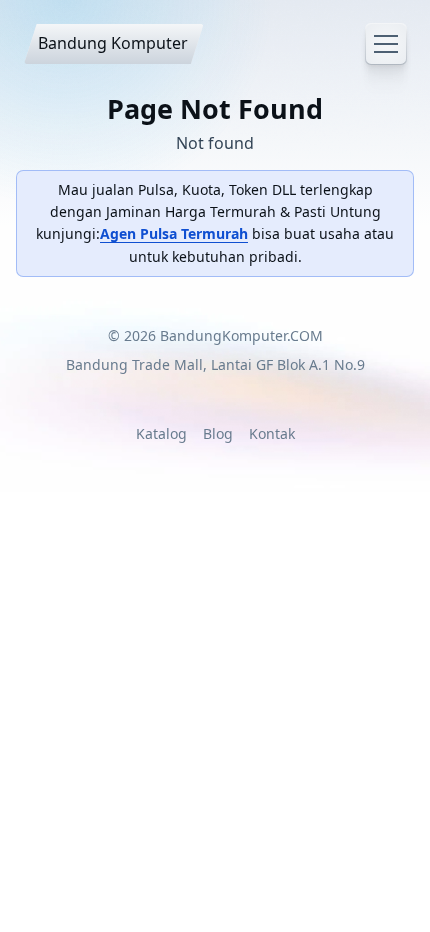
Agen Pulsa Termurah (174, 233)
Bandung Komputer (113, 43)
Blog (218, 433)
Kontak (272, 433)
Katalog (161, 433)
